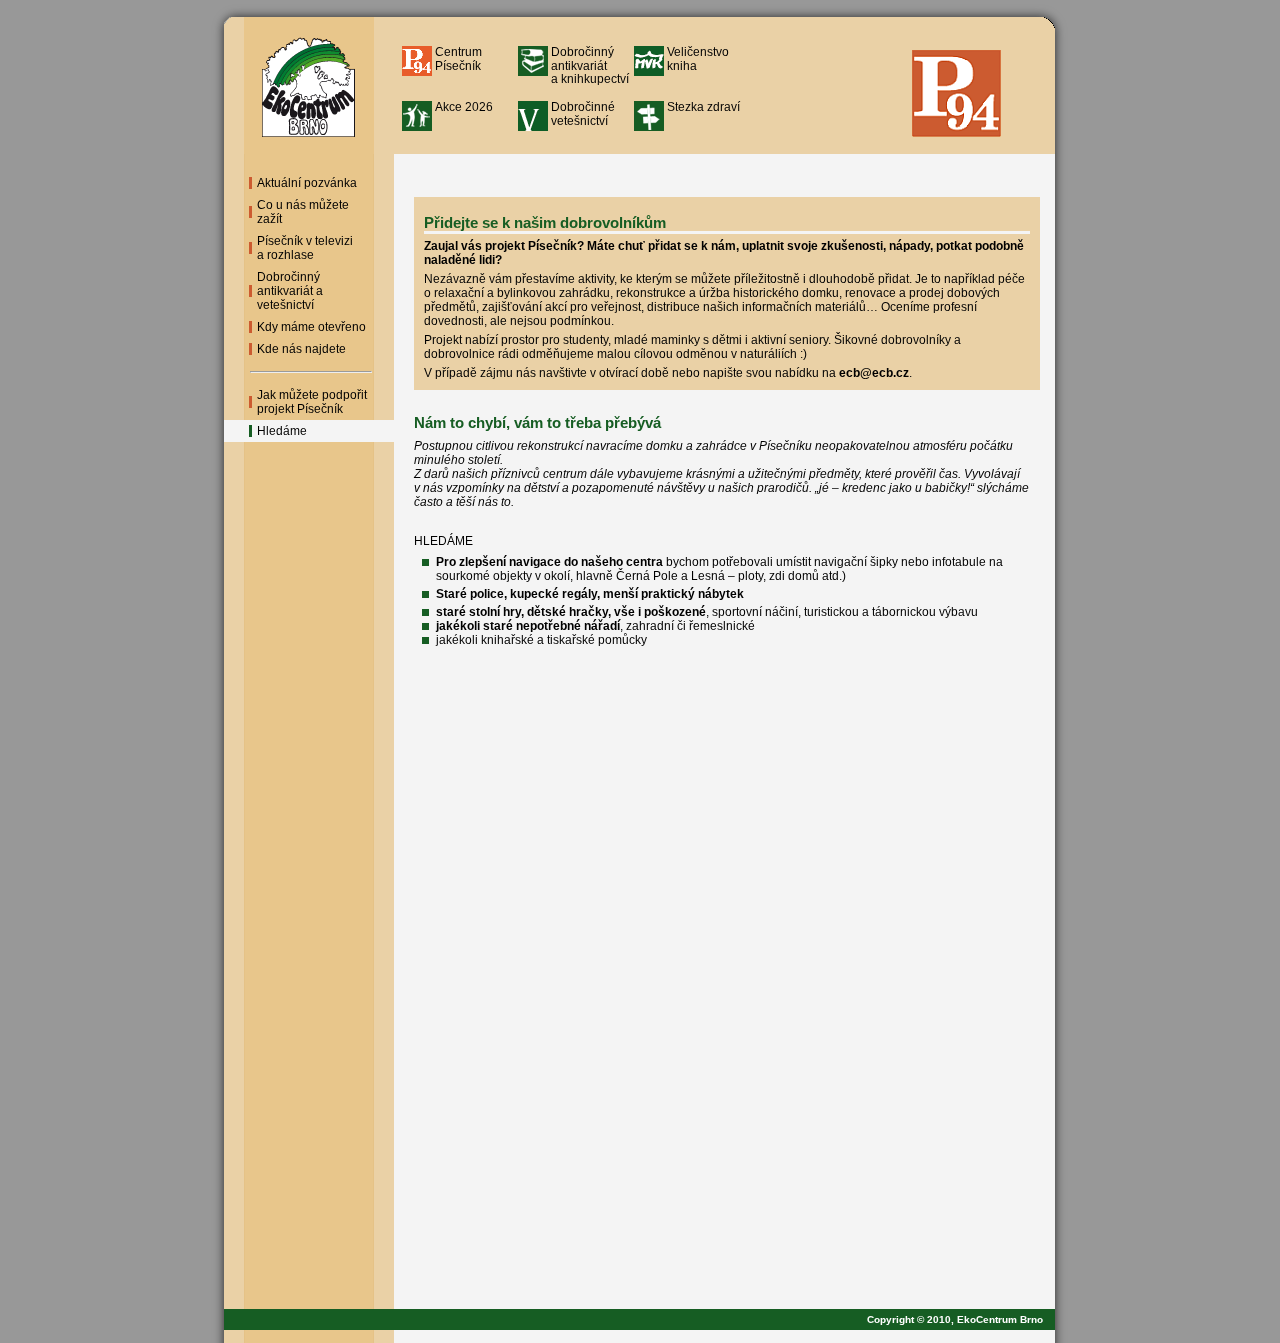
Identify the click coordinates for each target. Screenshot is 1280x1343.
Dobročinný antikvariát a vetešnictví (290, 291)
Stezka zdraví (703, 107)
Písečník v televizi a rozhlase (305, 248)
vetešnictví (583, 113)
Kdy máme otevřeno (311, 327)
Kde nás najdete (301, 349)
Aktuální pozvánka (307, 183)
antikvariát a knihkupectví (590, 65)
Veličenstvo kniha (698, 58)
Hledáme (282, 431)
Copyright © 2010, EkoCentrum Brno (961, 1319)
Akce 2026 (464, 107)
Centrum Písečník (458, 58)
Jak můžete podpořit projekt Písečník (312, 402)
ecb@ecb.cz (874, 373)
